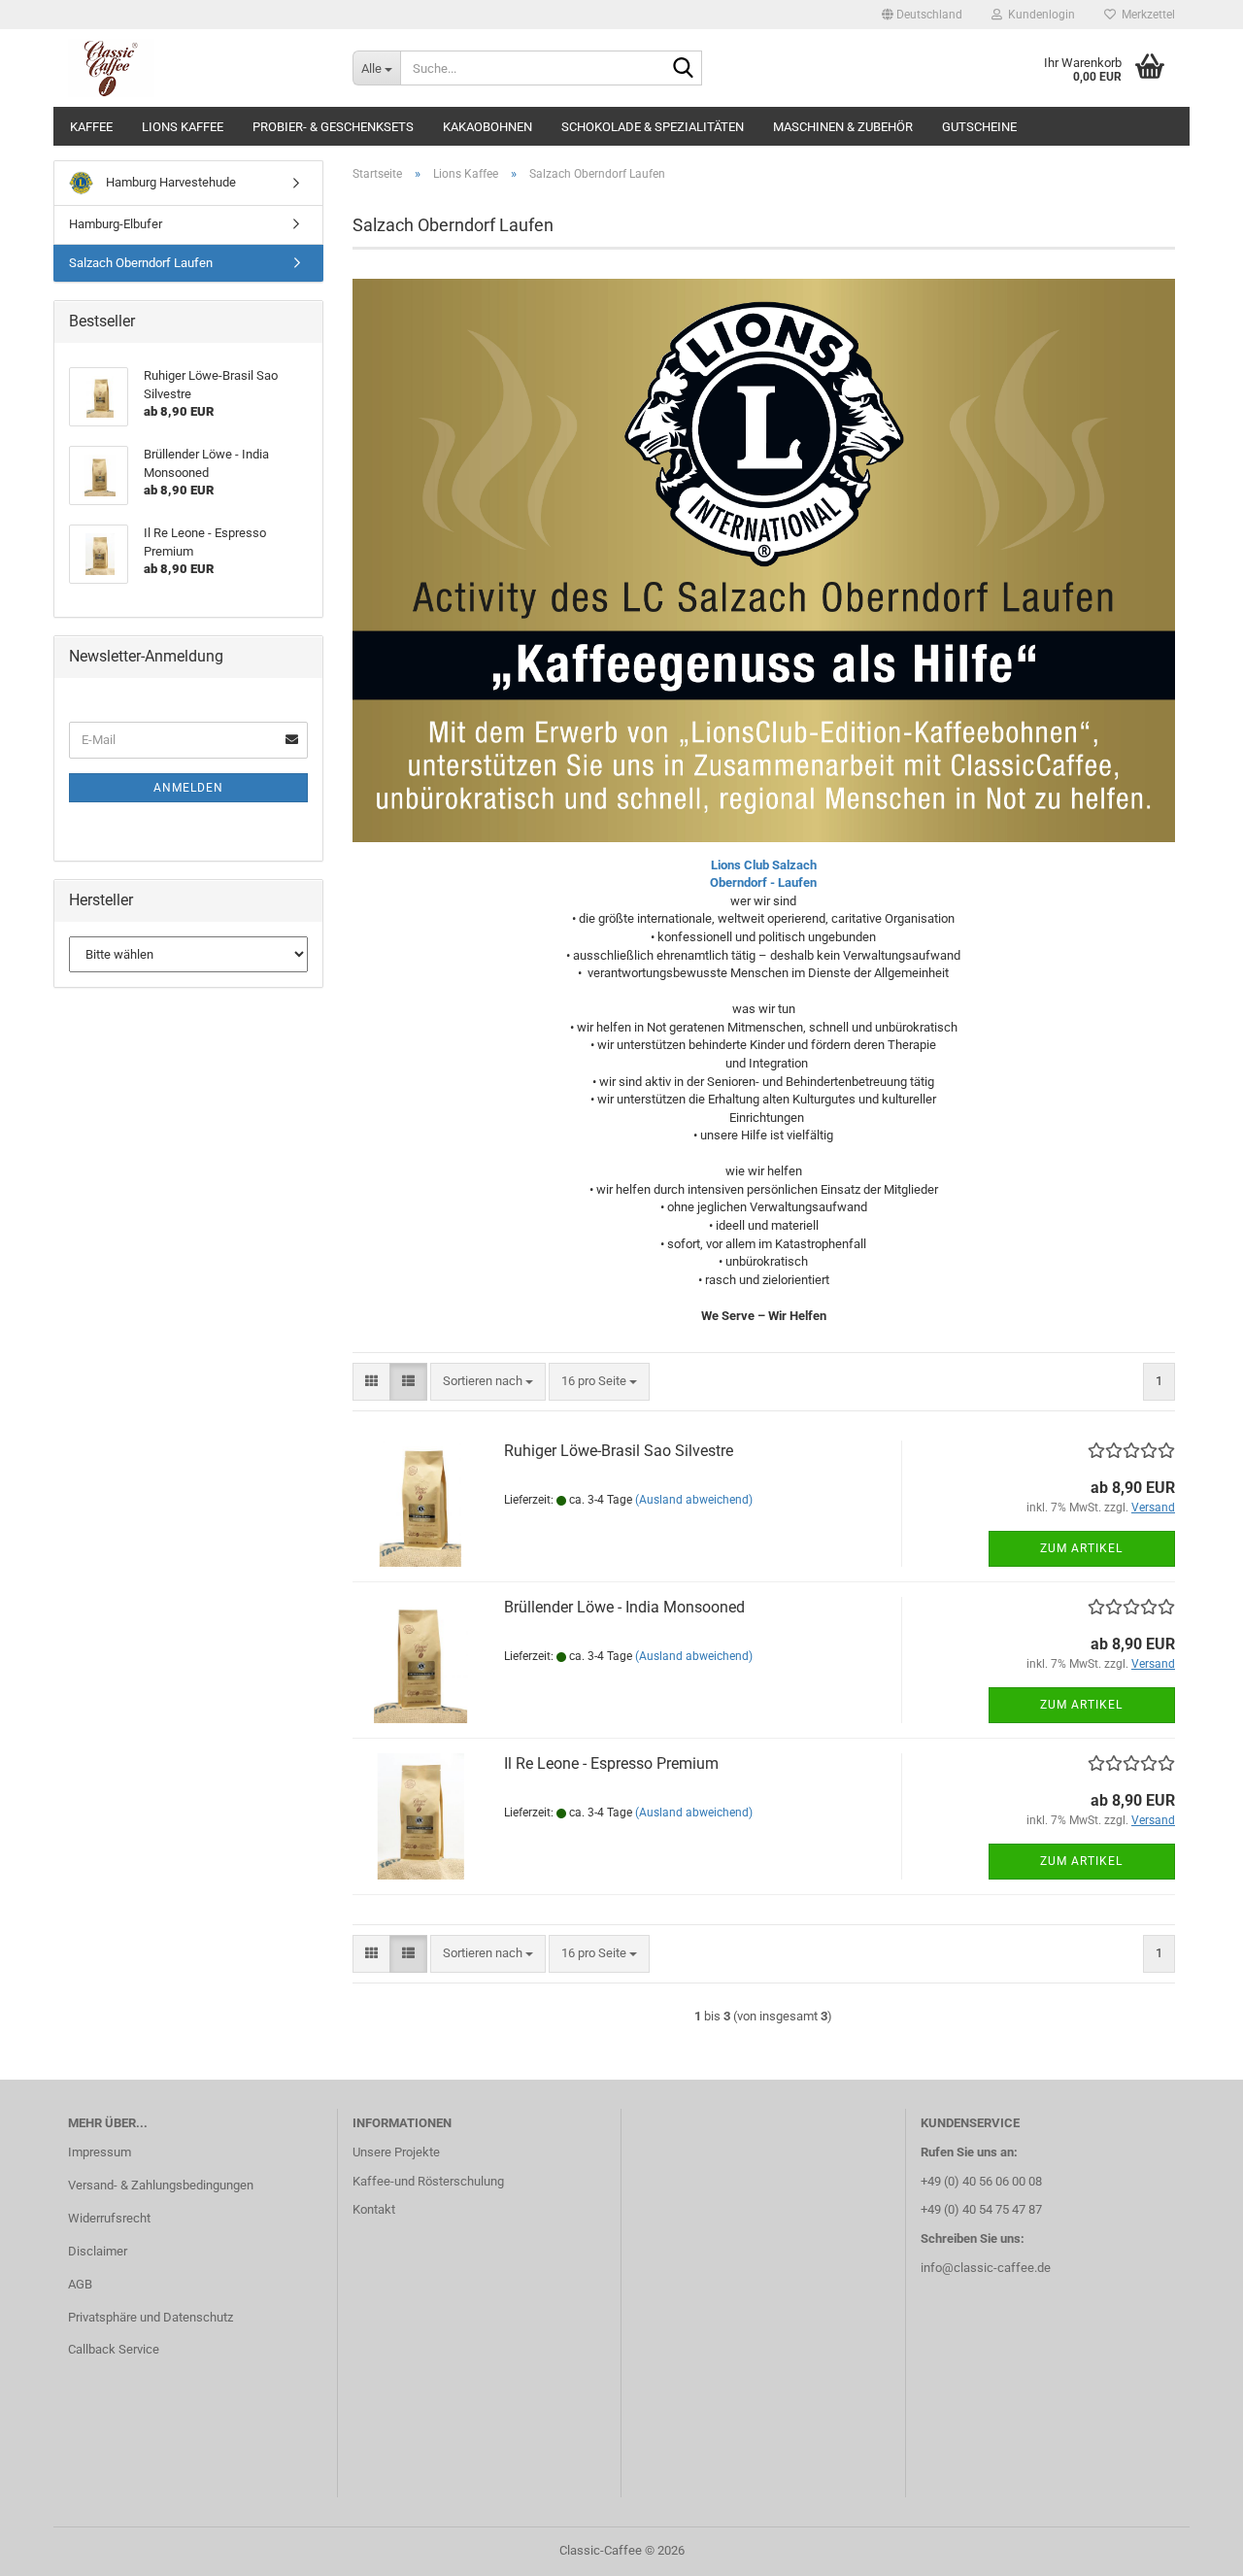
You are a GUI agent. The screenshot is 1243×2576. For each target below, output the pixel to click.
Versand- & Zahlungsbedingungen (161, 2185)
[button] (922, 15)
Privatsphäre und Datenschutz (151, 2317)
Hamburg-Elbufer (116, 224)
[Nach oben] (1190, 2547)
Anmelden (188, 788)
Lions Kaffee (183, 127)
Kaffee (91, 127)
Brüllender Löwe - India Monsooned (624, 1607)
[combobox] (488, 1382)
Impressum (100, 2152)
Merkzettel (1145, 15)
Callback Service (114, 2349)
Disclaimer (98, 2251)
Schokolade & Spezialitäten (653, 127)
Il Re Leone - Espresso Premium (611, 1763)
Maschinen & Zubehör (843, 127)
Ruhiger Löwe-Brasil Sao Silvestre (619, 1451)
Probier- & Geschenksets (333, 127)
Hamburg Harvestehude (169, 182)
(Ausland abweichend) (694, 1500)
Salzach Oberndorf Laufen (141, 263)
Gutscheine (979, 127)
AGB (80, 2284)
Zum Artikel (1081, 1548)
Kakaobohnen (487, 127)
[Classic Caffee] (196, 68)
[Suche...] (684, 69)
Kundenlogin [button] (1039, 15)
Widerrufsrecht (109, 2218)
